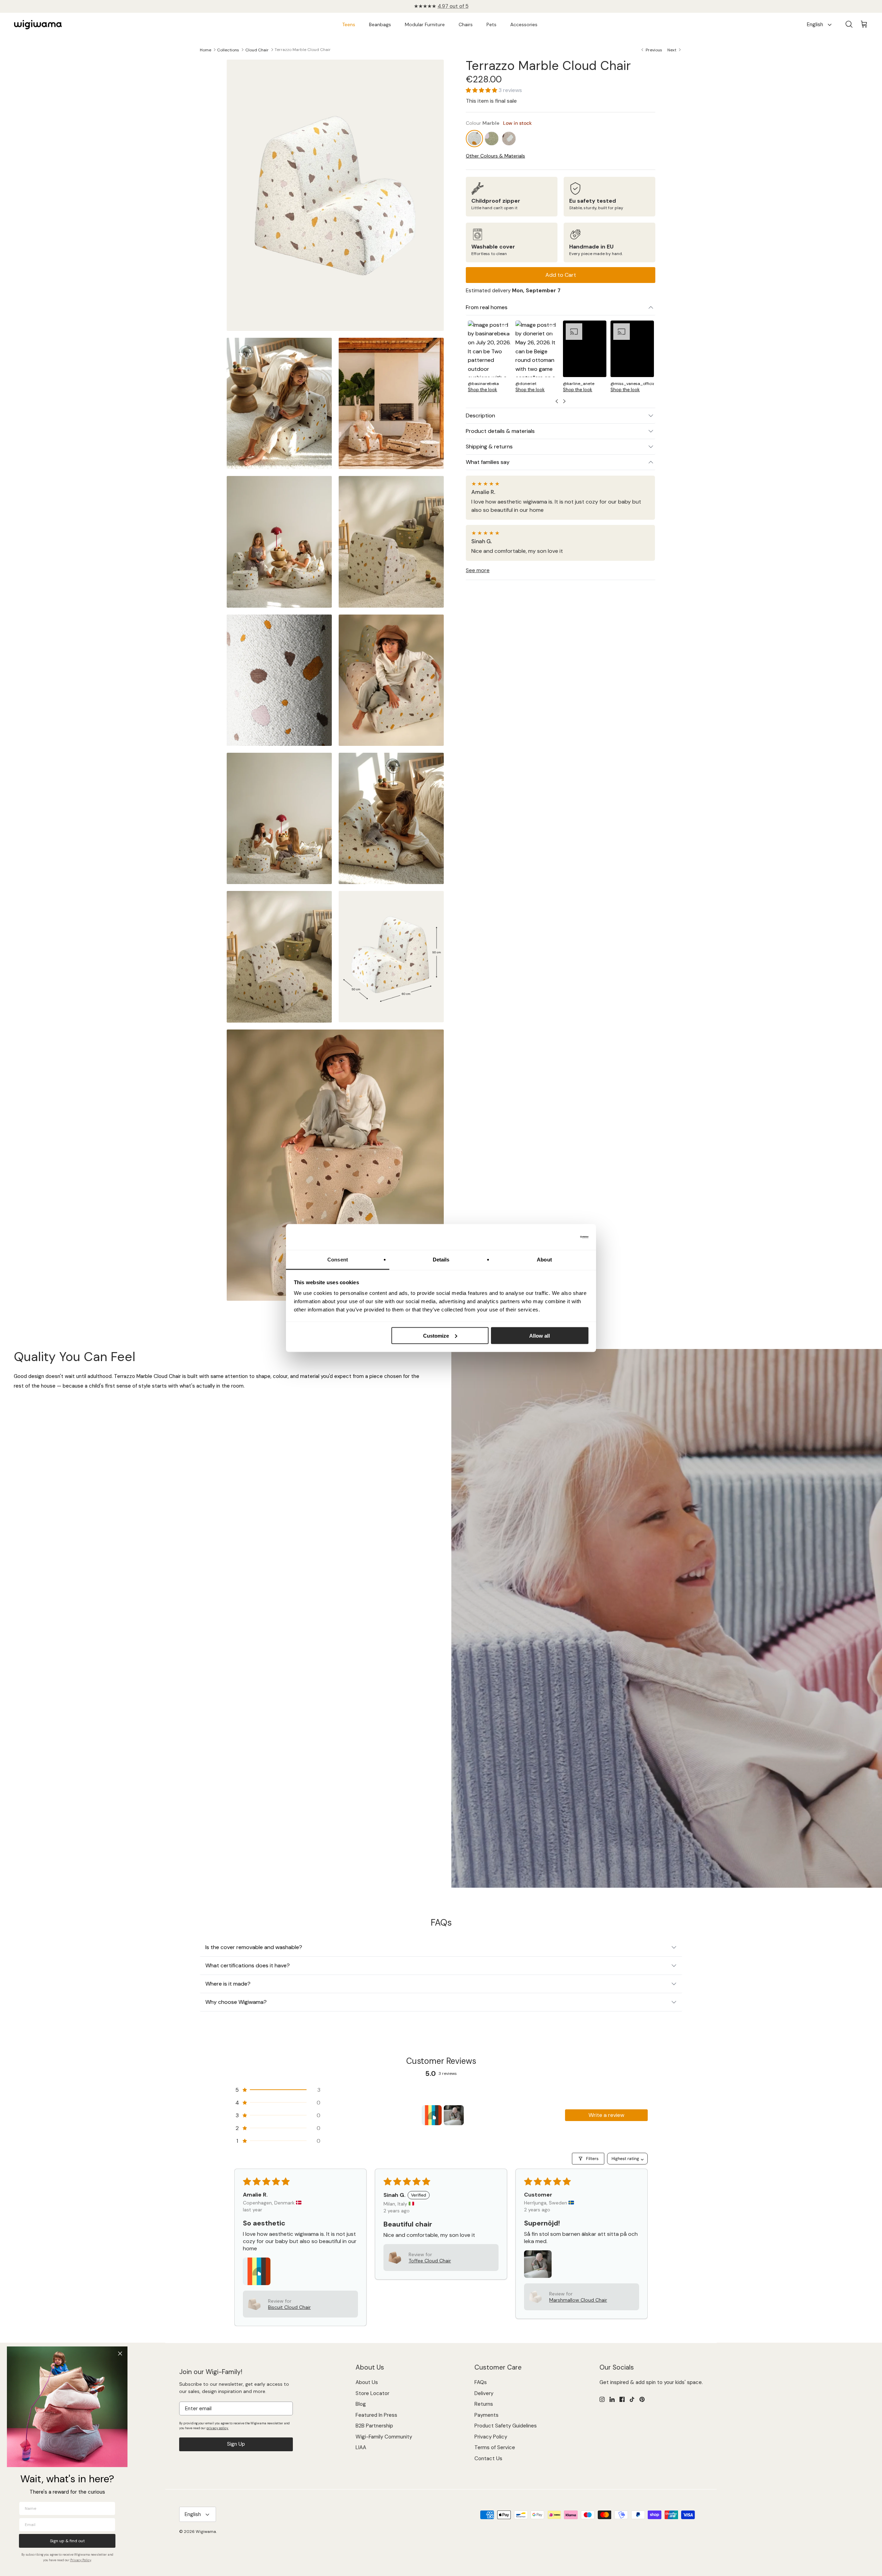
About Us (367, 2382)
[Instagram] (602, 2399)
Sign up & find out (67, 2541)
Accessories (524, 24)
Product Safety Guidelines (506, 2426)
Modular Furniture (425, 24)
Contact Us (488, 2458)
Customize (436, 1335)
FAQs (481, 2382)
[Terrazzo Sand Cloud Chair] (509, 139)
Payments (486, 2415)
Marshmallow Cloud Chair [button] (578, 2300)
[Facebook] (622, 2399)
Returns (484, 2404)
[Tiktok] (632, 2399)
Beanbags (380, 24)
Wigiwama (206, 2532)
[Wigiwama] (38, 25)
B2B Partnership (374, 2426)
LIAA (361, 2447)
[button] (482, 90)
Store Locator (372, 2393)
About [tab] (544, 1260)
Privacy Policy (491, 2437)
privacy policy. (217, 2428)
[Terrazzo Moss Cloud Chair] (492, 139)
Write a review (606, 2115)
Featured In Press (376, 2415)
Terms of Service (495, 2447)
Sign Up (236, 2444)
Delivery (484, 2393)
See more (478, 570)
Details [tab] (441, 1260)
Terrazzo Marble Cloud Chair (303, 50)
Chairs (466, 24)
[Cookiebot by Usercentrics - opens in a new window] (558, 1237)
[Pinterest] (642, 2399)
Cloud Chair (257, 50)
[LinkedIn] (612, 2399)
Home (206, 50)
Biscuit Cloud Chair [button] (289, 2307)
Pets (491, 24)
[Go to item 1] (432, 2115)
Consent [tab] (338, 1260)
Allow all (540, 1335)
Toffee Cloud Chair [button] (430, 2261)
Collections (228, 50)
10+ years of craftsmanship (441, 6)
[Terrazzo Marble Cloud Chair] (475, 139)
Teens (349, 24)
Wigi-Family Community (384, 2437)
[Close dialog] (120, 2354)
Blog (361, 2404)
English (815, 24)
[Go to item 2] (454, 2115)
